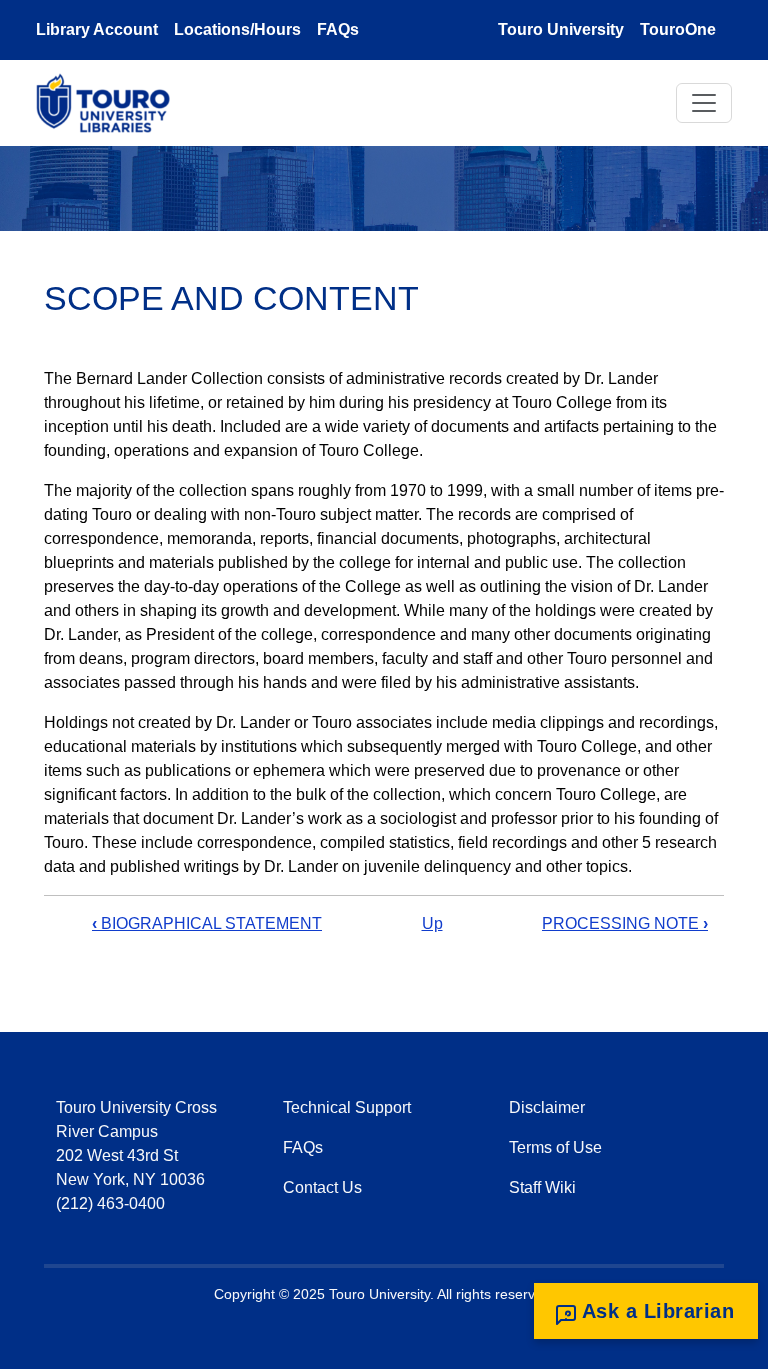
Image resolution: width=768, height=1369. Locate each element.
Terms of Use (555, 1147)
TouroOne (678, 29)
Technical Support (347, 1107)
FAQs (338, 29)
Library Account (97, 29)
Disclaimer (547, 1107)
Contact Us (322, 1187)
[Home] (111, 103)
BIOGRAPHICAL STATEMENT (207, 923)
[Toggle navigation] (704, 103)
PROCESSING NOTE (625, 923)
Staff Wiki (542, 1187)
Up (432, 923)
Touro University (561, 29)
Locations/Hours (237, 29)
